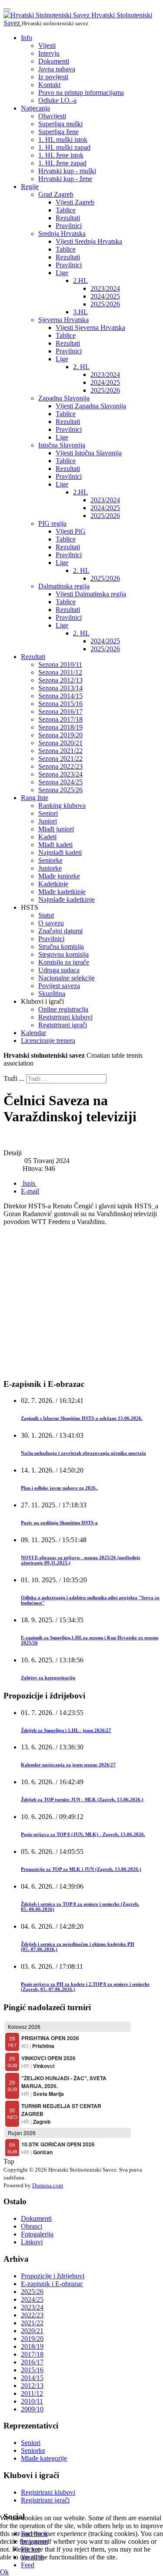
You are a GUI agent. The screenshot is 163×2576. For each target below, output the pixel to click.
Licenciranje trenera (48, 1041)
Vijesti (47, 45)
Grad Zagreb (56, 194)
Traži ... (14, 1078)
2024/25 (32, 2299)
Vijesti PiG (71, 531)
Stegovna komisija (63, 954)
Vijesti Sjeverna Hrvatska (90, 328)
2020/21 (32, 2331)
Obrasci (32, 2226)
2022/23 (32, 2315)
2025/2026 (105, 304)
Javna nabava (57, 69)
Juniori (48, 821)
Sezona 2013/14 (60, 688)
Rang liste (35, 798)
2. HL (81, 367)
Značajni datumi (60, 931)
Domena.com (48, 2185)
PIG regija (52, 523)
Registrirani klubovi (65, 1017)
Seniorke (50, 860)
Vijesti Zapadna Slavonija (91, 406)
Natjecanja (35, 108)
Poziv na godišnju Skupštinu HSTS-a (59, 1523)
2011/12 (32, 2393)
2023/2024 (105, 288)
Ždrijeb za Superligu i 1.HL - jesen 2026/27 (66, 1730)
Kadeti (47, 837)
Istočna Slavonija (62, 445)
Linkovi (32, 2242)
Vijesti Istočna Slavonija (89, 453)
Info (27, 38)
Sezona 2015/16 (60, 704)
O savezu (51, 923)
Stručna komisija (61, 947)
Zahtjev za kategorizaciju (48, 1678)
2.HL (80, 281)
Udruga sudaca (59, 970)
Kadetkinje (53, 884)
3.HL (80, 312)
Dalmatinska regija (64, 586)
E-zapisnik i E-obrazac (52, 2284)
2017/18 (32, 2354)
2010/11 (32, 2401)
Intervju (49, 53)
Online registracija (63, 1009)
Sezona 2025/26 (60, 790)
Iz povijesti (53, 77)
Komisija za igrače (64, 962)
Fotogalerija (37, 2234)
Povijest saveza (59, 986)
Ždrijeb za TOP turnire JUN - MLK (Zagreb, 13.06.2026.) (82, 1799)
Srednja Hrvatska (62, 234)
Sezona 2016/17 (60, 711)
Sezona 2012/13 (60, 680)
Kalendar (33, 1033)
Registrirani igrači (63, 1025)
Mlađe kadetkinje (62, 892)
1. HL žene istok (61, 155)
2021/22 (32, 2323)
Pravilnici (69, 226)
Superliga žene (58, 132)
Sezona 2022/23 (60, 766)
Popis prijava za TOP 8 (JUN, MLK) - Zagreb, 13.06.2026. (83, 1834)
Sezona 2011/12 (60, 672)
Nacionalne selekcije (67, 978)
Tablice (66, 210)
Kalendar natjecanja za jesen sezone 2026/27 (68, 1765)
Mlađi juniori (56, 829)
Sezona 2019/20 (60, 735)
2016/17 (32, 2362)
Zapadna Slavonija (64, 398)
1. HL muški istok (63, 140)
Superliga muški (60, 124)
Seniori (48, 813)
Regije (30, 187)
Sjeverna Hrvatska (63, 320)
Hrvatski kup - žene (65, 179)
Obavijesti (52, 116)
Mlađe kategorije (44, 2458)
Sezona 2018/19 (60, 727)
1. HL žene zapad (62, 163)
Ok (4, 2572)
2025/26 (32, 2292)
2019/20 (32, 2339)
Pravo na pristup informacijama (81, 92)
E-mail (30, 1191)
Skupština (52, 994)
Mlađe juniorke (59, 876)
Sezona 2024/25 (60, 782)
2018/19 (32, 2346)
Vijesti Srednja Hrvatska (89, 241)
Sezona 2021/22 (60, 751)
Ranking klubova (62, 805)
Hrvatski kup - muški (67, 171)
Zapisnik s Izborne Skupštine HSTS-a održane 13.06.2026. (82, 1418)
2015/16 (32, 2370)
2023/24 (32, 2307)
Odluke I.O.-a (57, 100)
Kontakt (49, 85)
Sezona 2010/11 (60, 664)
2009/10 (32, 2409)
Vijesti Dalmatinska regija (91, 594)
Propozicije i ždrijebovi (53, 2276)
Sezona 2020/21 (60, 743)
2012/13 (32, 2386)
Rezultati (68, 218)
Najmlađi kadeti (60, 853)
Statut (46, 915)
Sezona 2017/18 (60, 719)
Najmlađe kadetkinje (67, 900)
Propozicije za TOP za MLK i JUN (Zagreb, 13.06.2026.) (81, 1869)
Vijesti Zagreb (75, 202)
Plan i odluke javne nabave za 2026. (60, 1488)
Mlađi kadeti (55, 845)
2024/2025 (105, 296)
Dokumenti (54, 61)
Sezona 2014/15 (60, 696)
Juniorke (50, 868)
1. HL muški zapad (64, 147)
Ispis (29, 1183)
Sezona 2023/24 (60, 774)
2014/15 (32, 2378)
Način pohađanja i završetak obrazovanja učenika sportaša (83, 1453)
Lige (62, 273)
